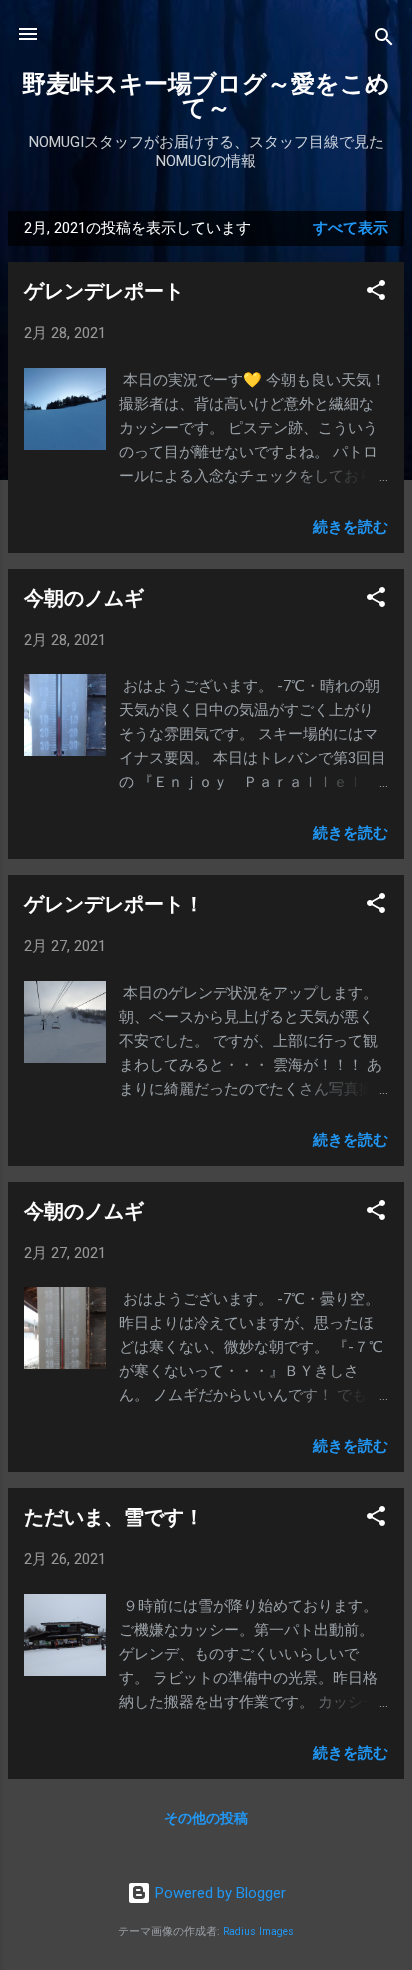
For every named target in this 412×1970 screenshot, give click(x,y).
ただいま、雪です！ (114, 1517)
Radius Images (258, 1931)
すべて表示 (350, 228)
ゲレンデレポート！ (114, 904)
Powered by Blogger (218, 1893)
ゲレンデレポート (104, 291)
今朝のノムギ (84, 598)
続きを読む (350, 527)
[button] (376, 293)
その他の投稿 (206, 1818)
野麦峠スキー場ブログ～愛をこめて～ (206, 96)
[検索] (384, 40)
